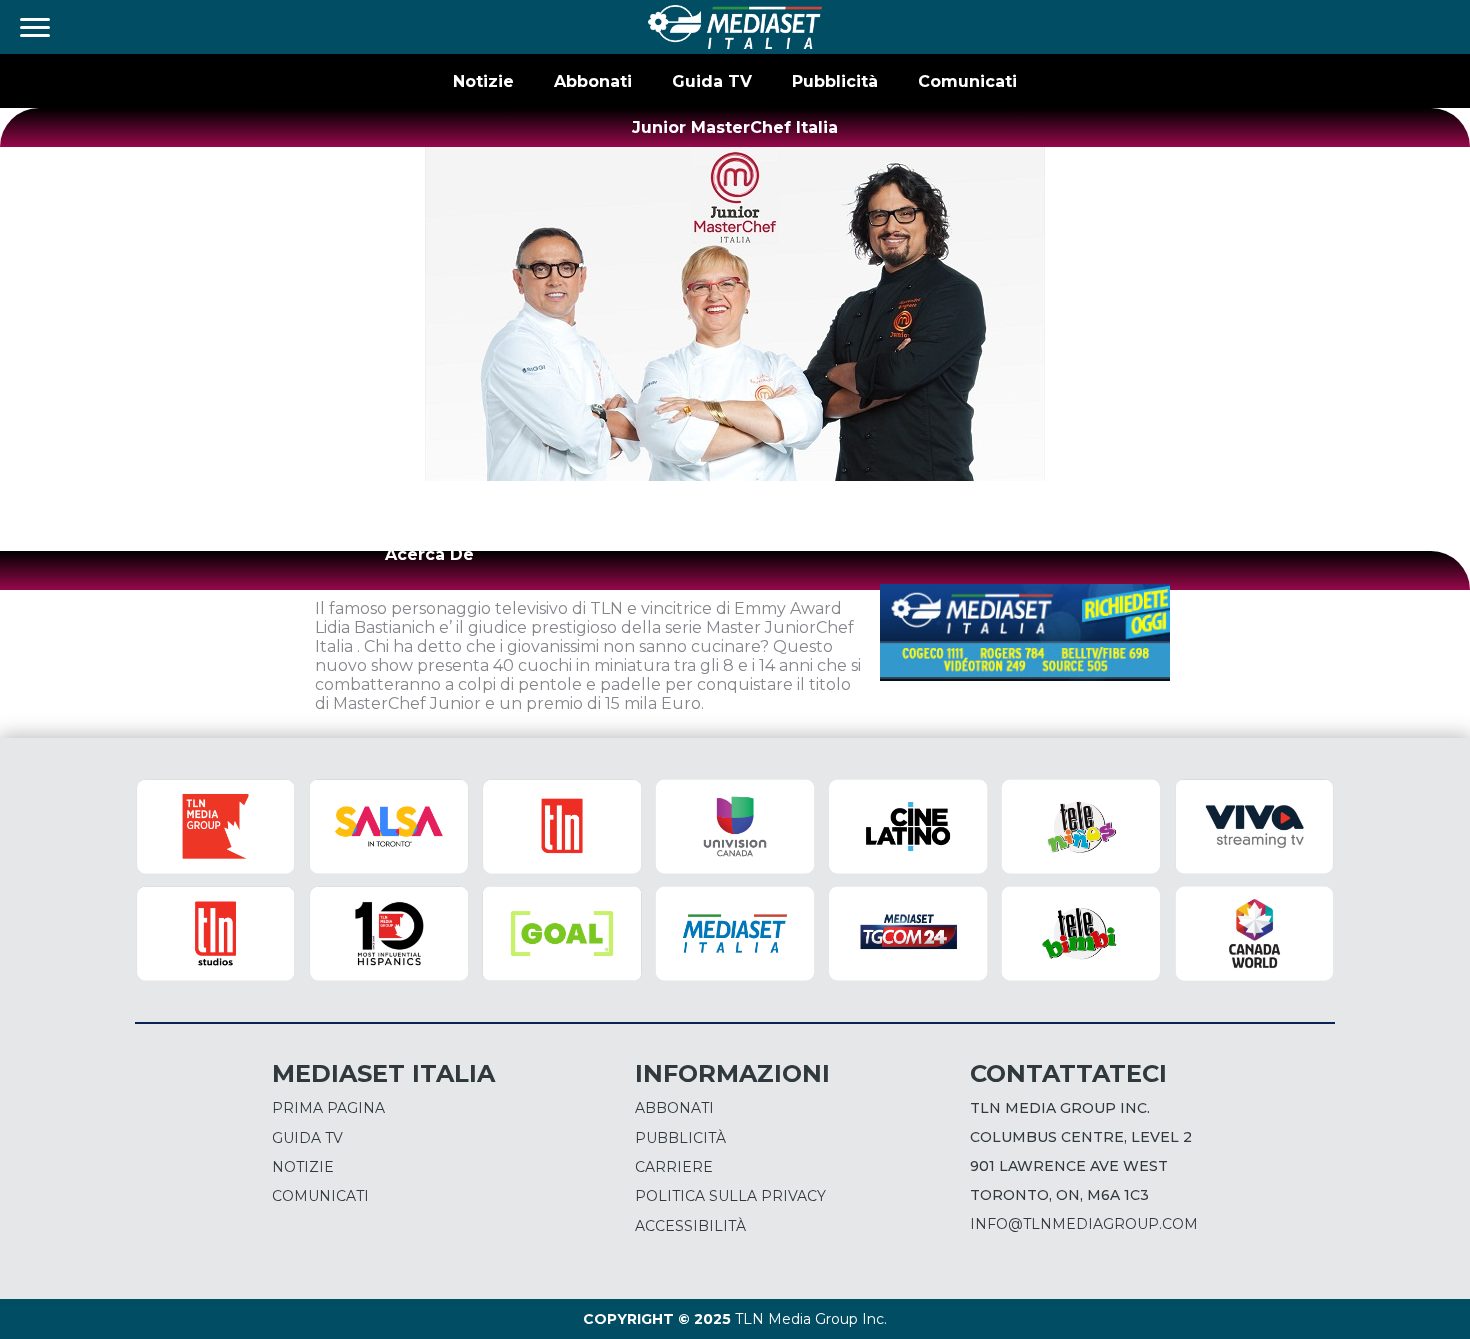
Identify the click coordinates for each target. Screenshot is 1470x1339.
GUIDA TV (307, 1138)
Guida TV (712, 81)
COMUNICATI (320, 1196)
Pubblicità (835, 81)
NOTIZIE (303, 1167)
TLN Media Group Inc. (811, 1319)
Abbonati (593, 81)
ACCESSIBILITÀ (690, 1226)
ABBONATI (674, 1108)
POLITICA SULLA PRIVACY (730, 1196)
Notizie (483, 81)
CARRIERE (674, 1167)
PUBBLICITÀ (680, 1138)
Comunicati (967, 81)
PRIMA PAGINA (328, 1108)
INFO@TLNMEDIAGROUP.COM (1084, 1224)
